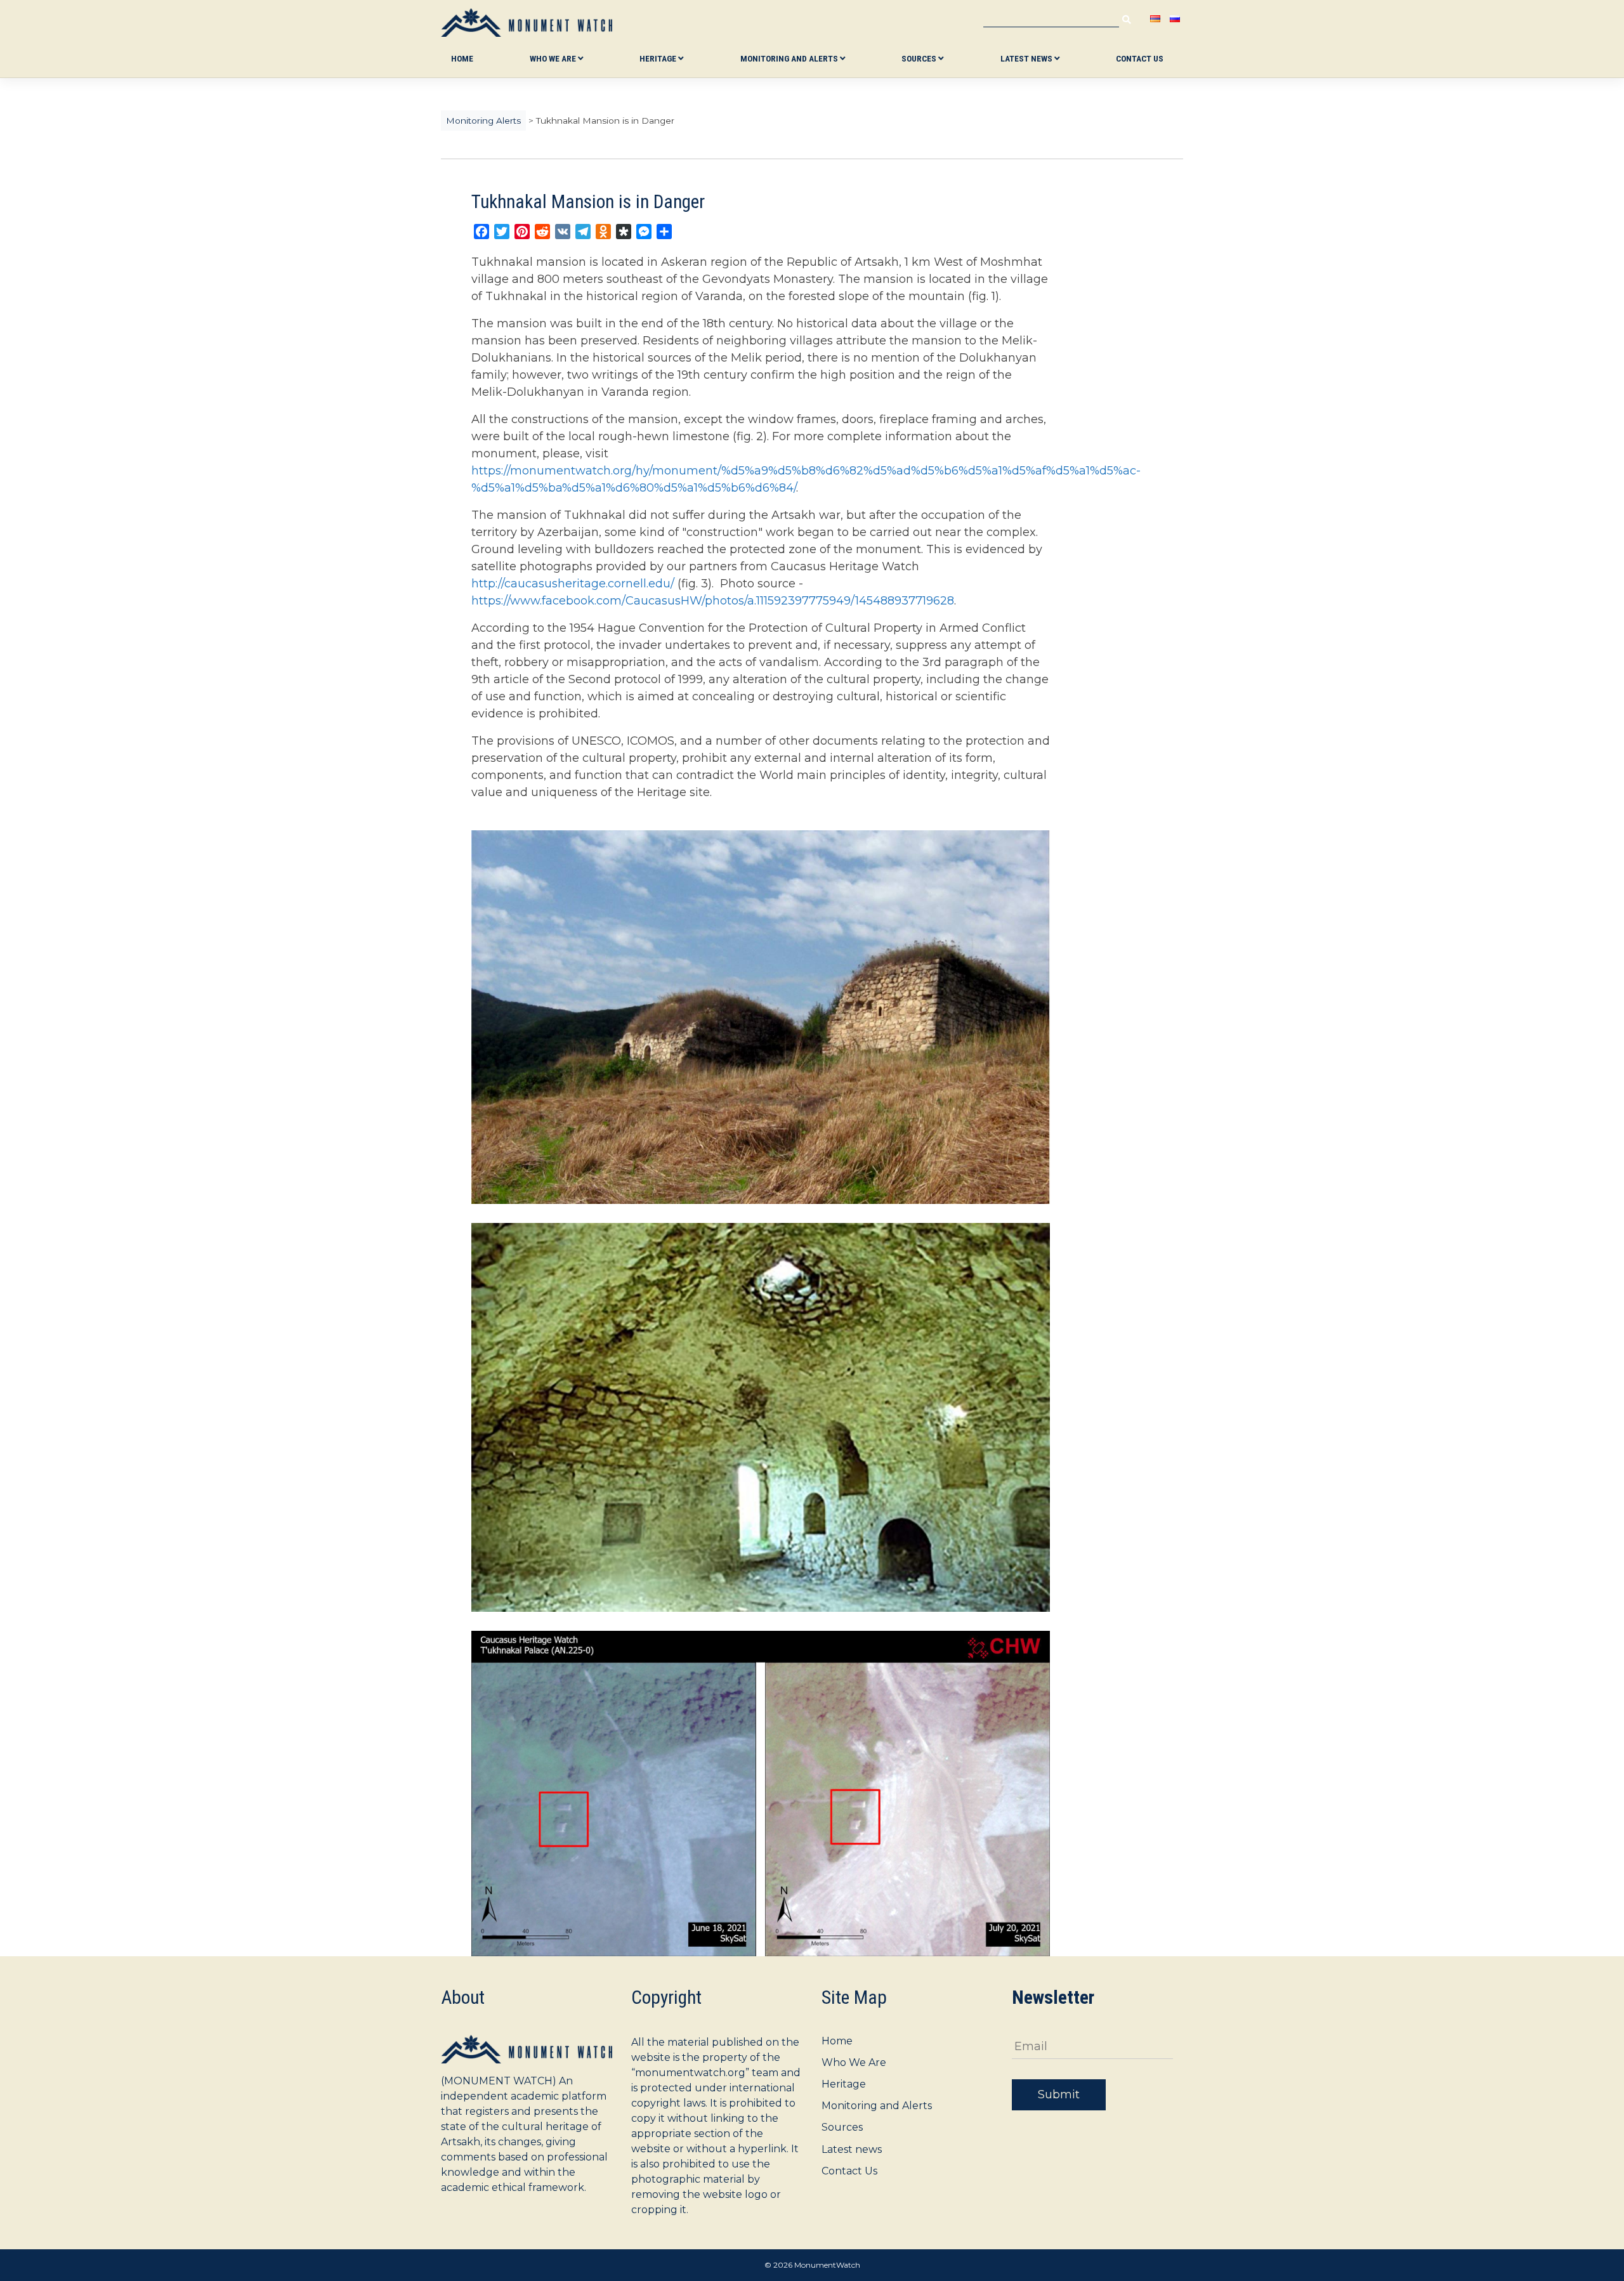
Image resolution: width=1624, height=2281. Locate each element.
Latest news (1027, 58)
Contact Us (1140, 58)
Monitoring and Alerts (790, 58)
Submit (1059, 2095)
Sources (920, 58)
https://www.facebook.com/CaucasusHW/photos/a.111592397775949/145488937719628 (713, 601)
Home (462, 58)
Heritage (659, 58)
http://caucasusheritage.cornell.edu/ (573, 584)
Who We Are (554, 58)
